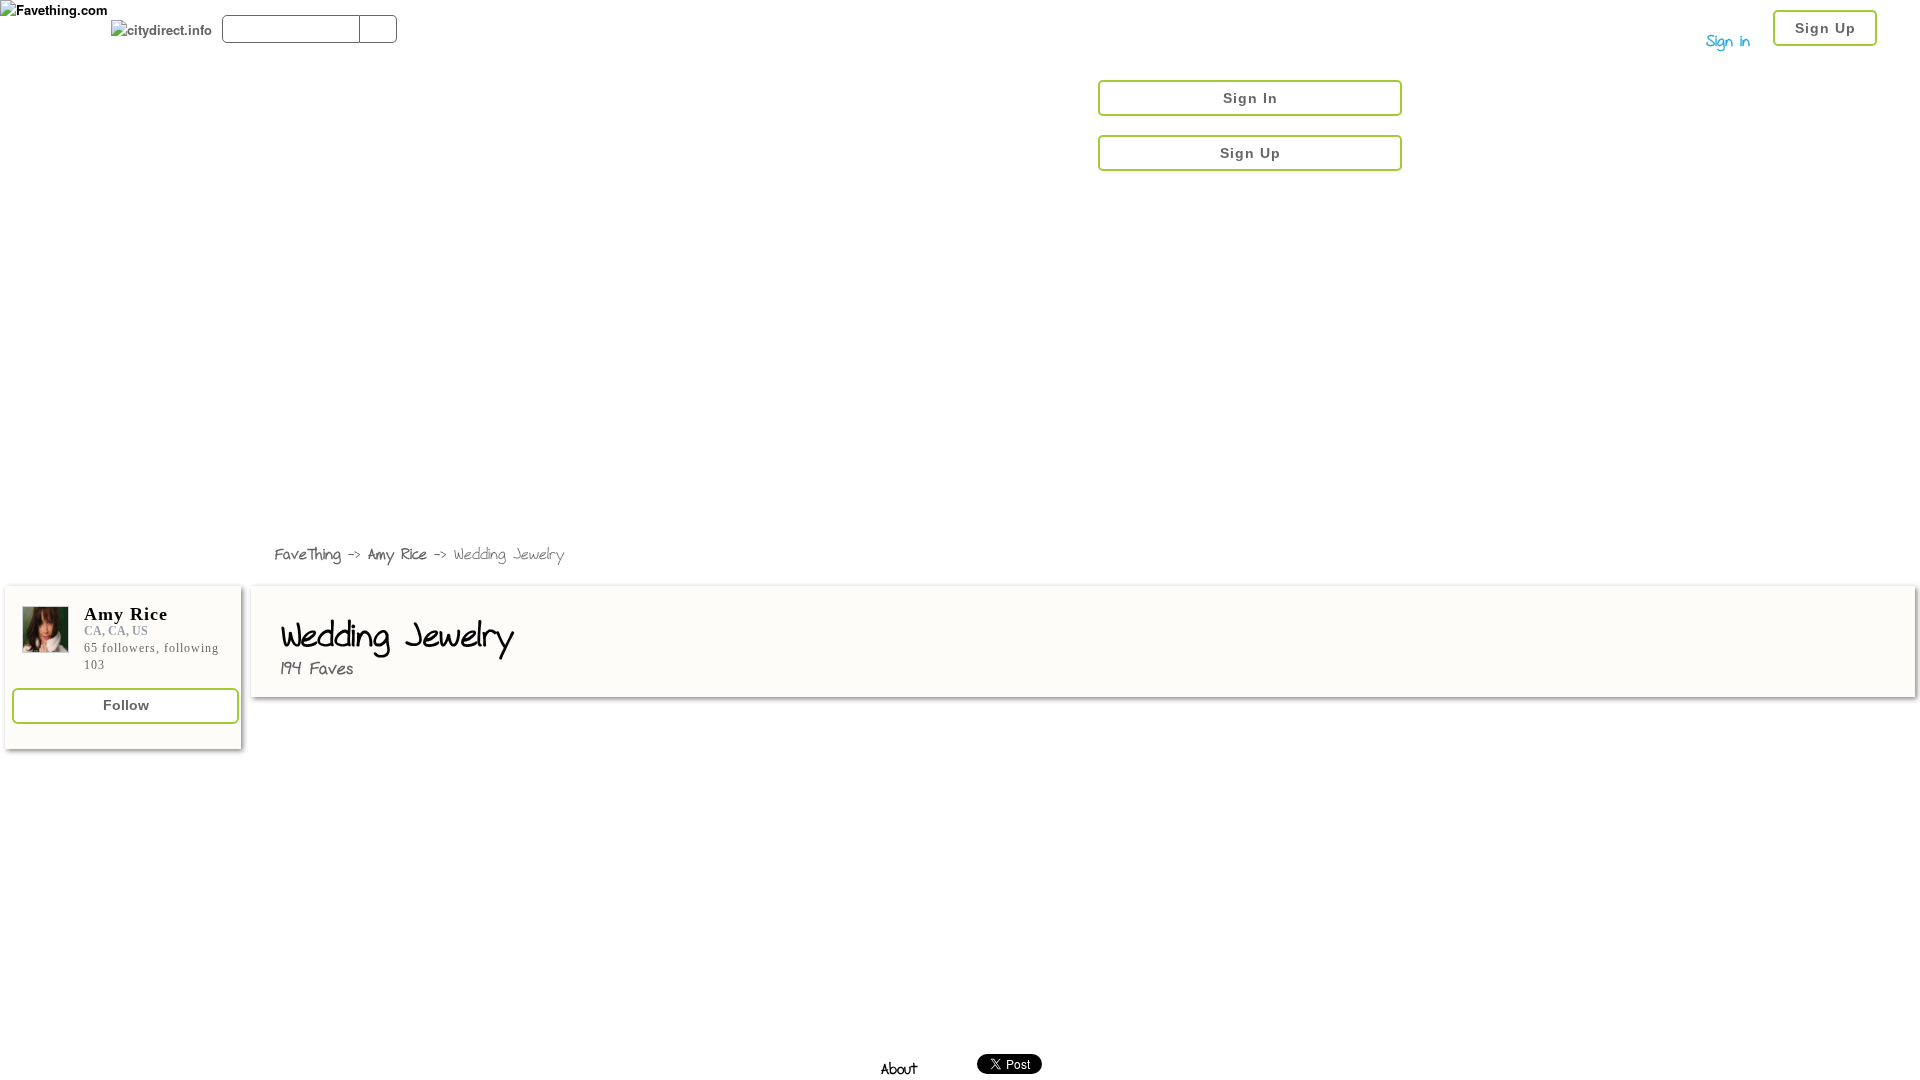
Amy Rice (397, 555)
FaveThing (308, 555)
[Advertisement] (960, 385)
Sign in (1728, 42)
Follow (126, 705)
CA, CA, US (116, 631)
